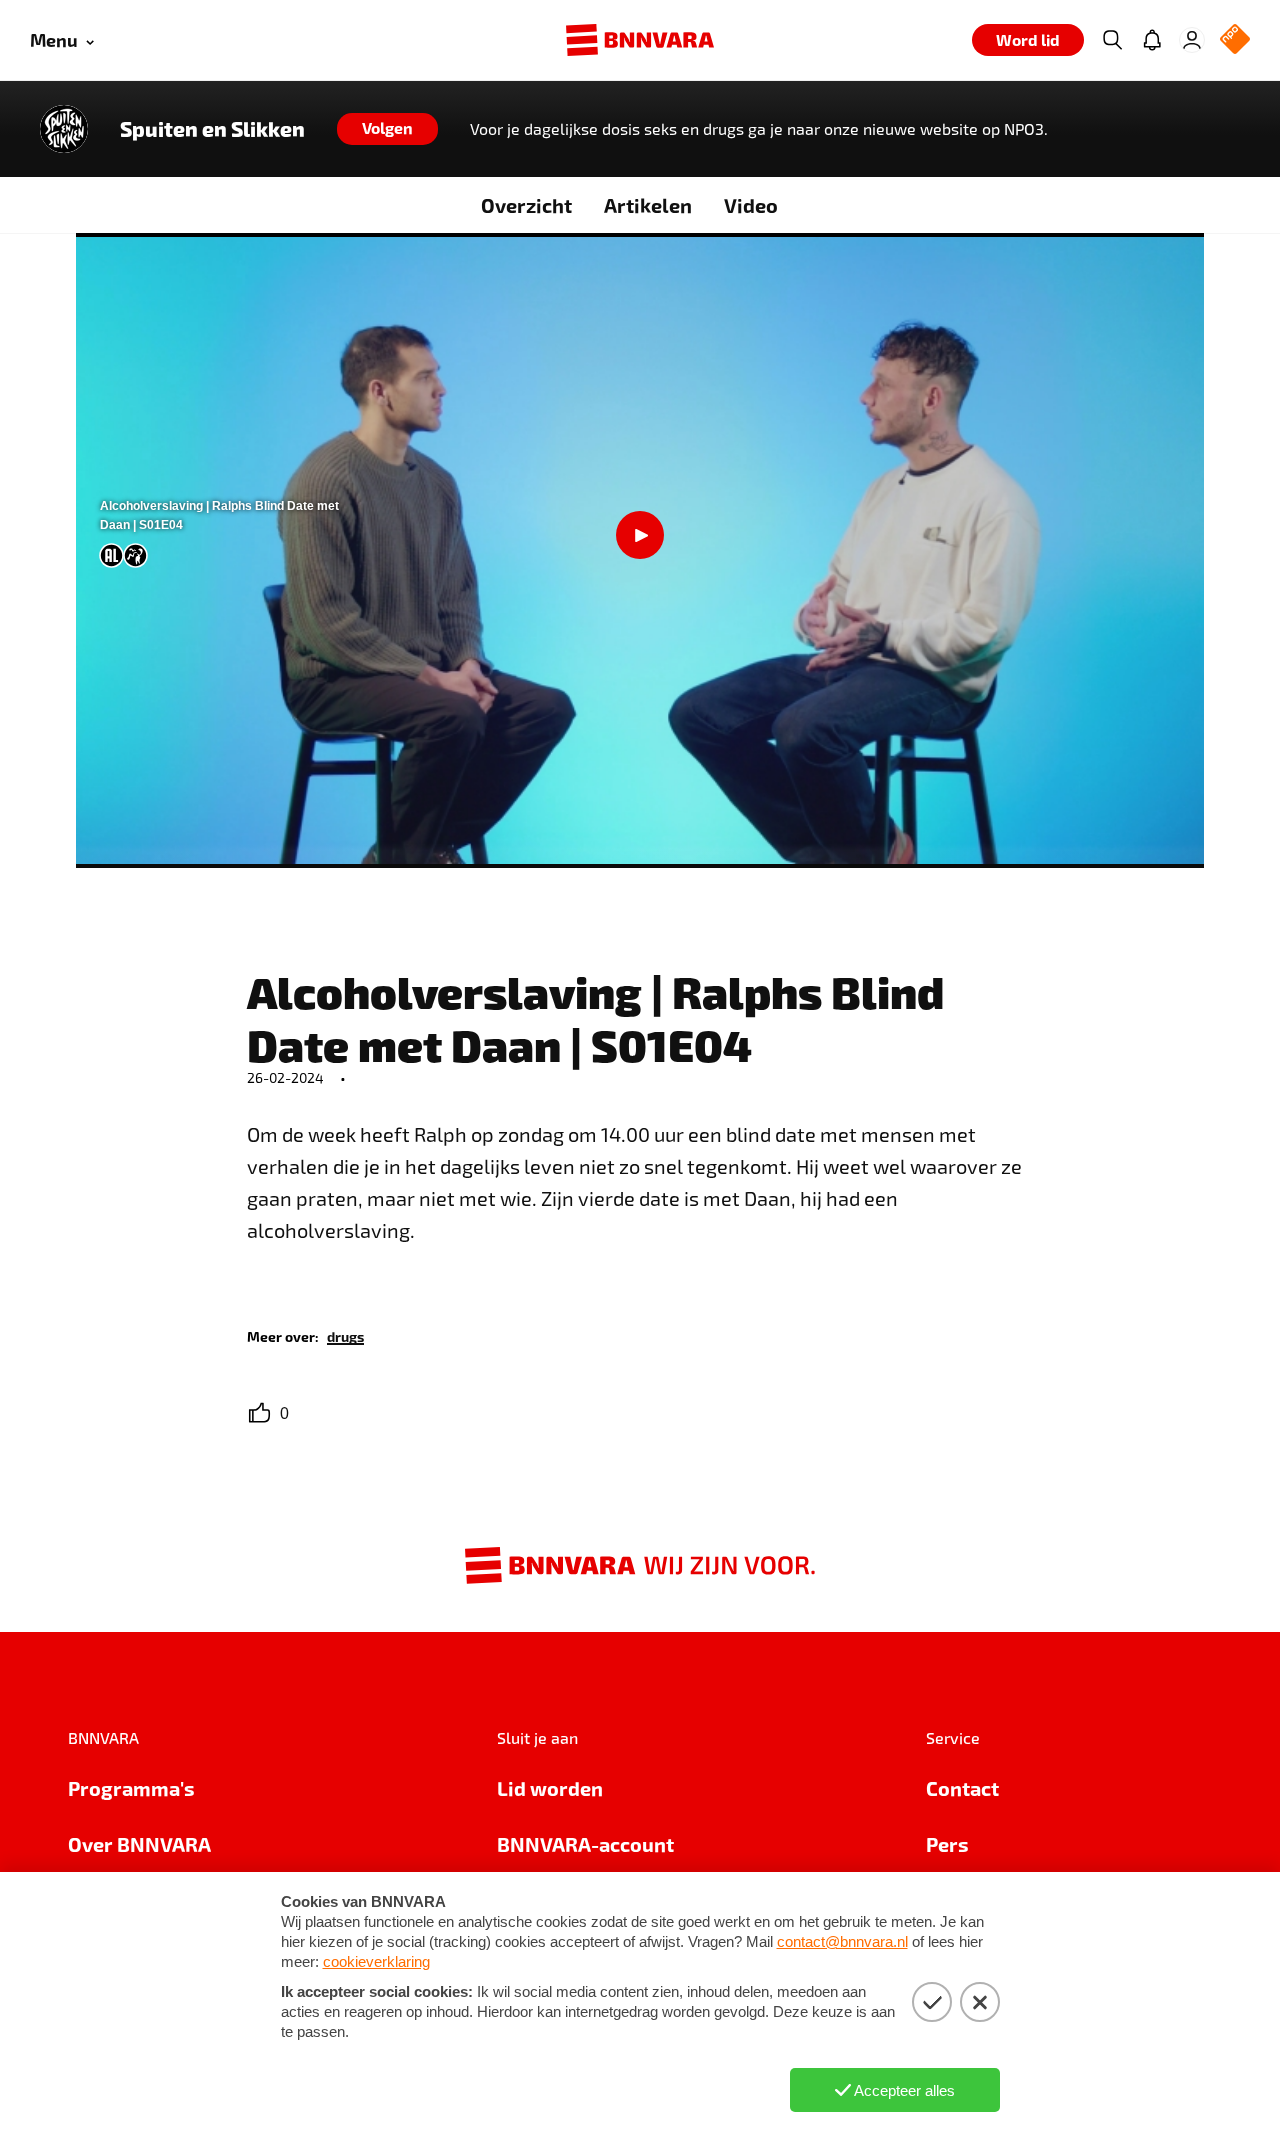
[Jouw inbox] (1152, 40)
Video (751, 205)
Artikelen (648, 205)
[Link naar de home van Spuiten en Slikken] (64, 129)
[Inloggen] (1192, 40)
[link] (345, 1335)
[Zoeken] (1112, 40)
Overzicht (526, 205)
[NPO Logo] (1235, 40)
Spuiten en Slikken (212, 129)
